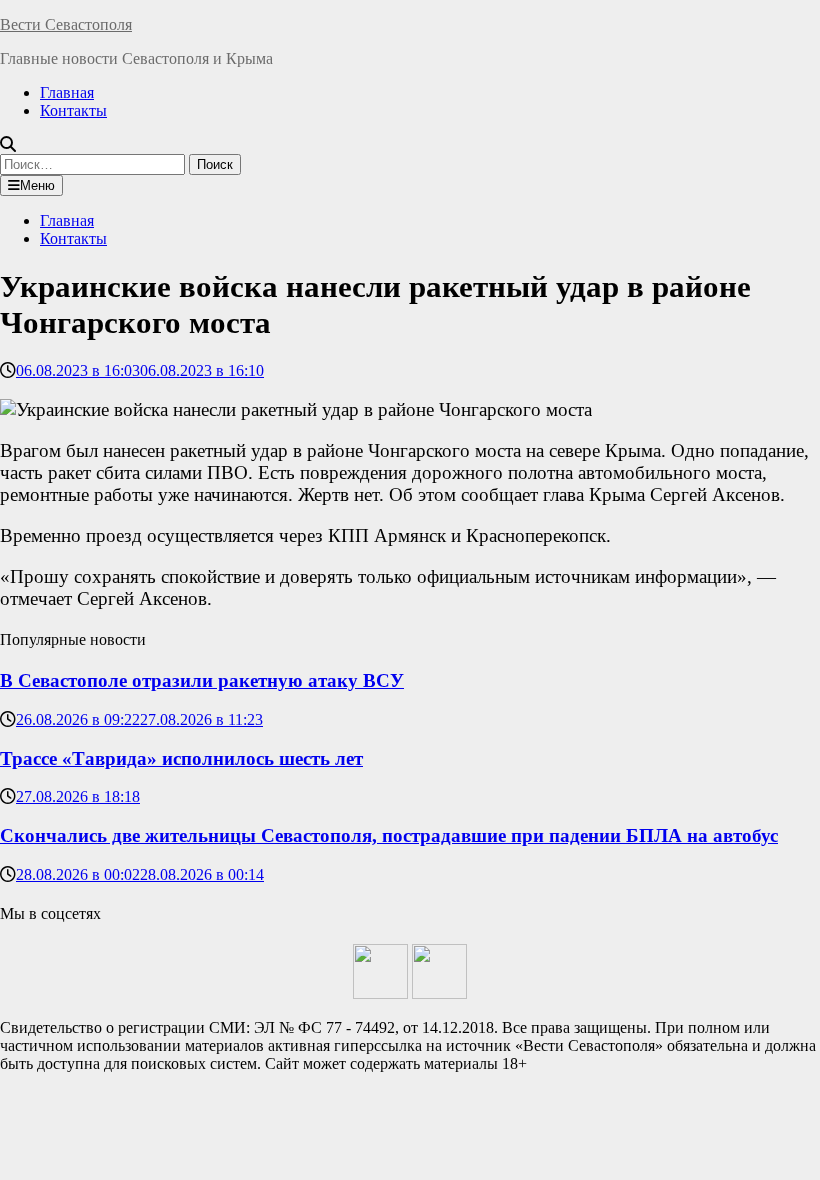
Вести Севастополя (66, 24)
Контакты (73, 110)
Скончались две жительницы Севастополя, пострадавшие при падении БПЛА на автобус (389, 835)
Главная (67, 92)
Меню (37, 185)
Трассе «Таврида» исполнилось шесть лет (181, 758)
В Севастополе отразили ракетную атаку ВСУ (202, 680)
